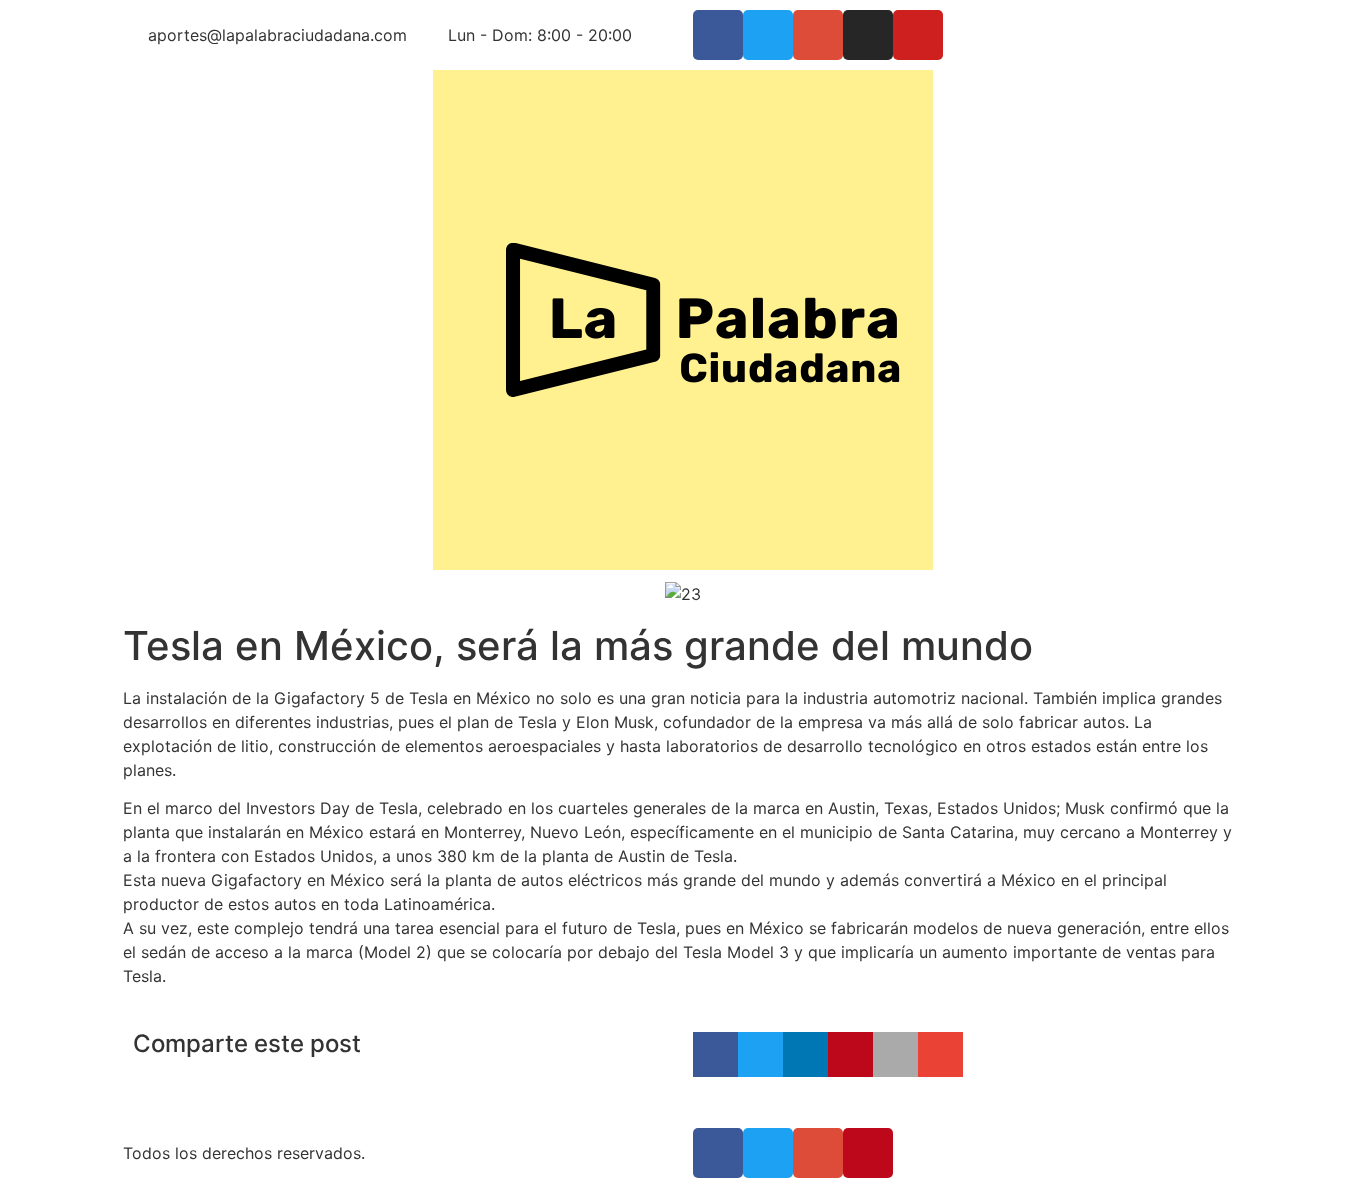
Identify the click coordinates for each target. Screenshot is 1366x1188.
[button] (715, 1054)
